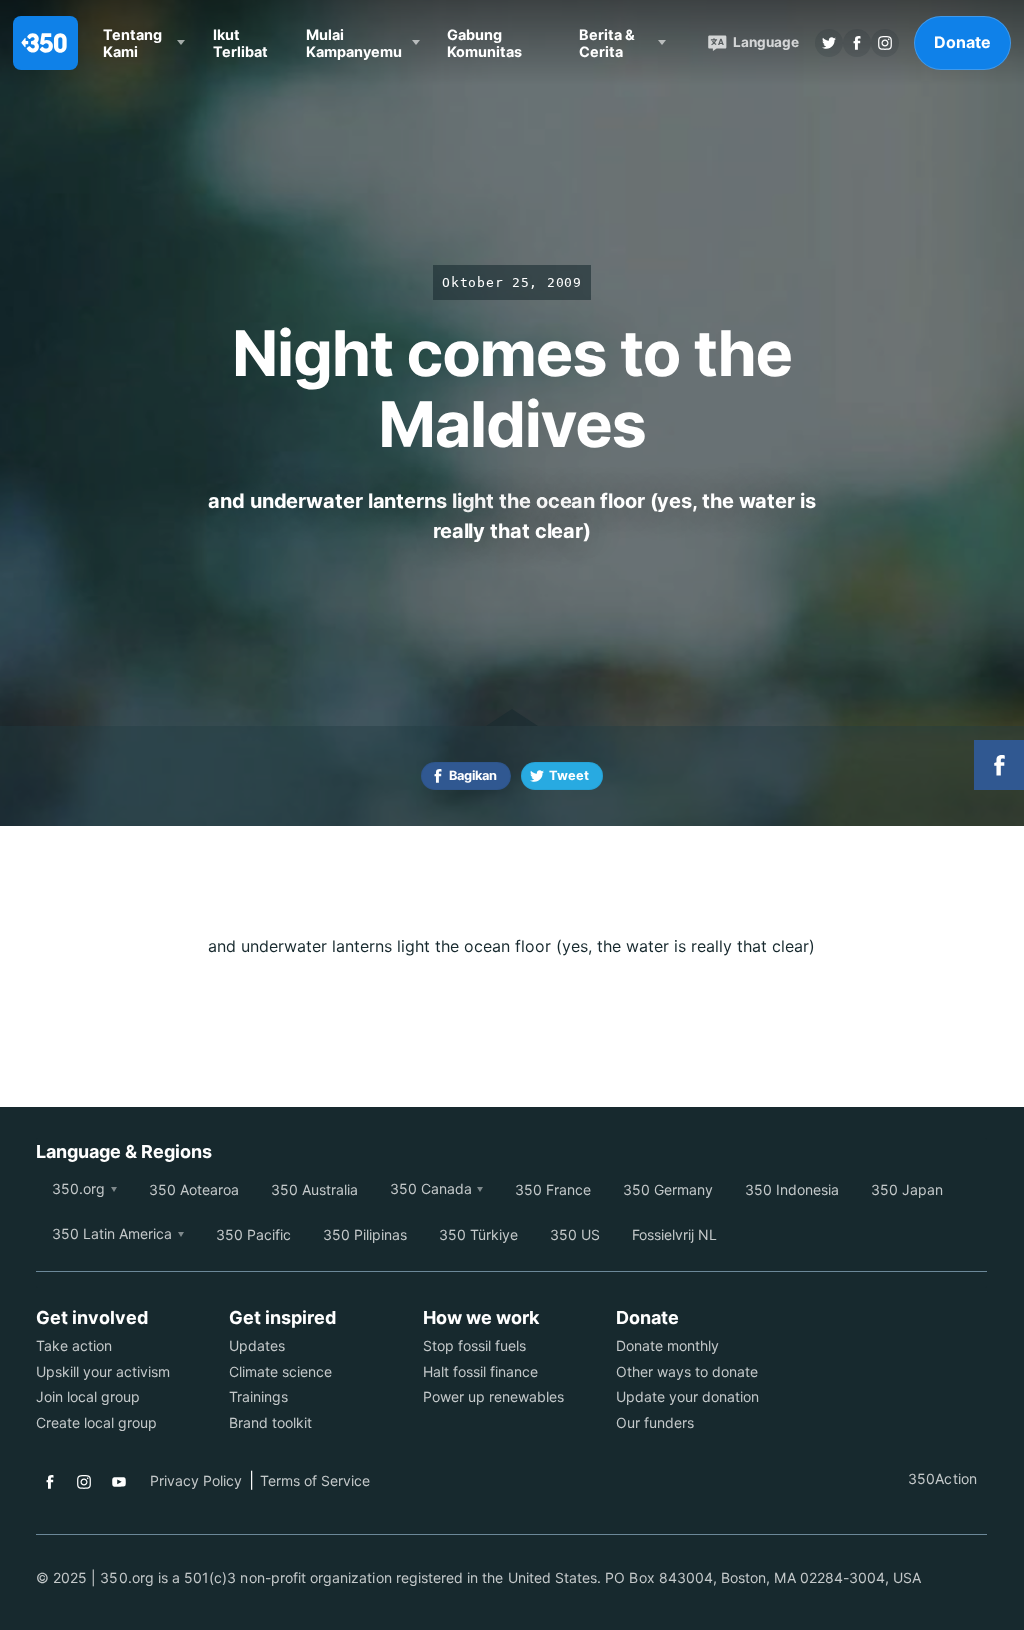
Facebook (50, 1482)
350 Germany (668, 1189)
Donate (962, 42)
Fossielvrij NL (674, 1234)
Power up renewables (493, 1396)
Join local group (88, 1396)
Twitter (829, 43)
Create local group (96, 1422)
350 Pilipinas (365, 1234)
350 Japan (907, 1189)
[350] (45, 43)
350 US (575, 1234)
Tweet (569, 775)
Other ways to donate (687, 1371)
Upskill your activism (103, 1371)
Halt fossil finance (480, 1371)
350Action (942, 1478)
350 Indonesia (792, 1189)
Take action (74, 1345)
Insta (885, 43)
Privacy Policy (196, 1480)
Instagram (84, 1482)
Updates (257, 1345)
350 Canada (431, 1188)
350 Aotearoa (194, 1189)
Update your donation (687, 1396)
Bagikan (473, 775)
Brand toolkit (270, 1422)
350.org (78, 1188)
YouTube (119, 1482)
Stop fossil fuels (474, 1345)
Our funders (655, 1422)
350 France (553, 1189)
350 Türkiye (478, 1234)
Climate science (280, 1371)
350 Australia (314, 1189)
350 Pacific (253, 1234)
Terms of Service (315, 1480)
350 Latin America (112, 1233)
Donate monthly (667, 1345)
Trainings (258, 1396)
